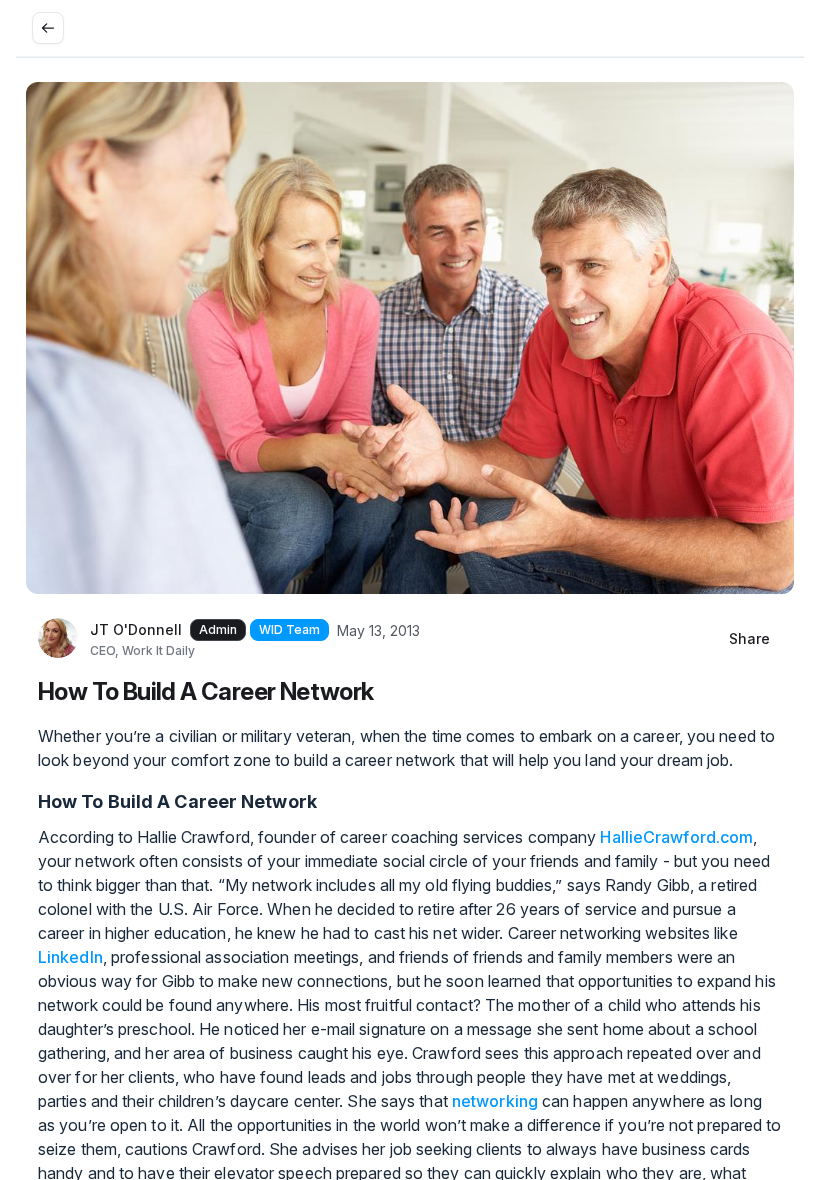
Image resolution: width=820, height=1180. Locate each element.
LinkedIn (70, 957)
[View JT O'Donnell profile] (58, 639)
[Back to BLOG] (48, 28)
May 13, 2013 (378, 630)
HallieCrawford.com (676, 837)
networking (495, 1101)
